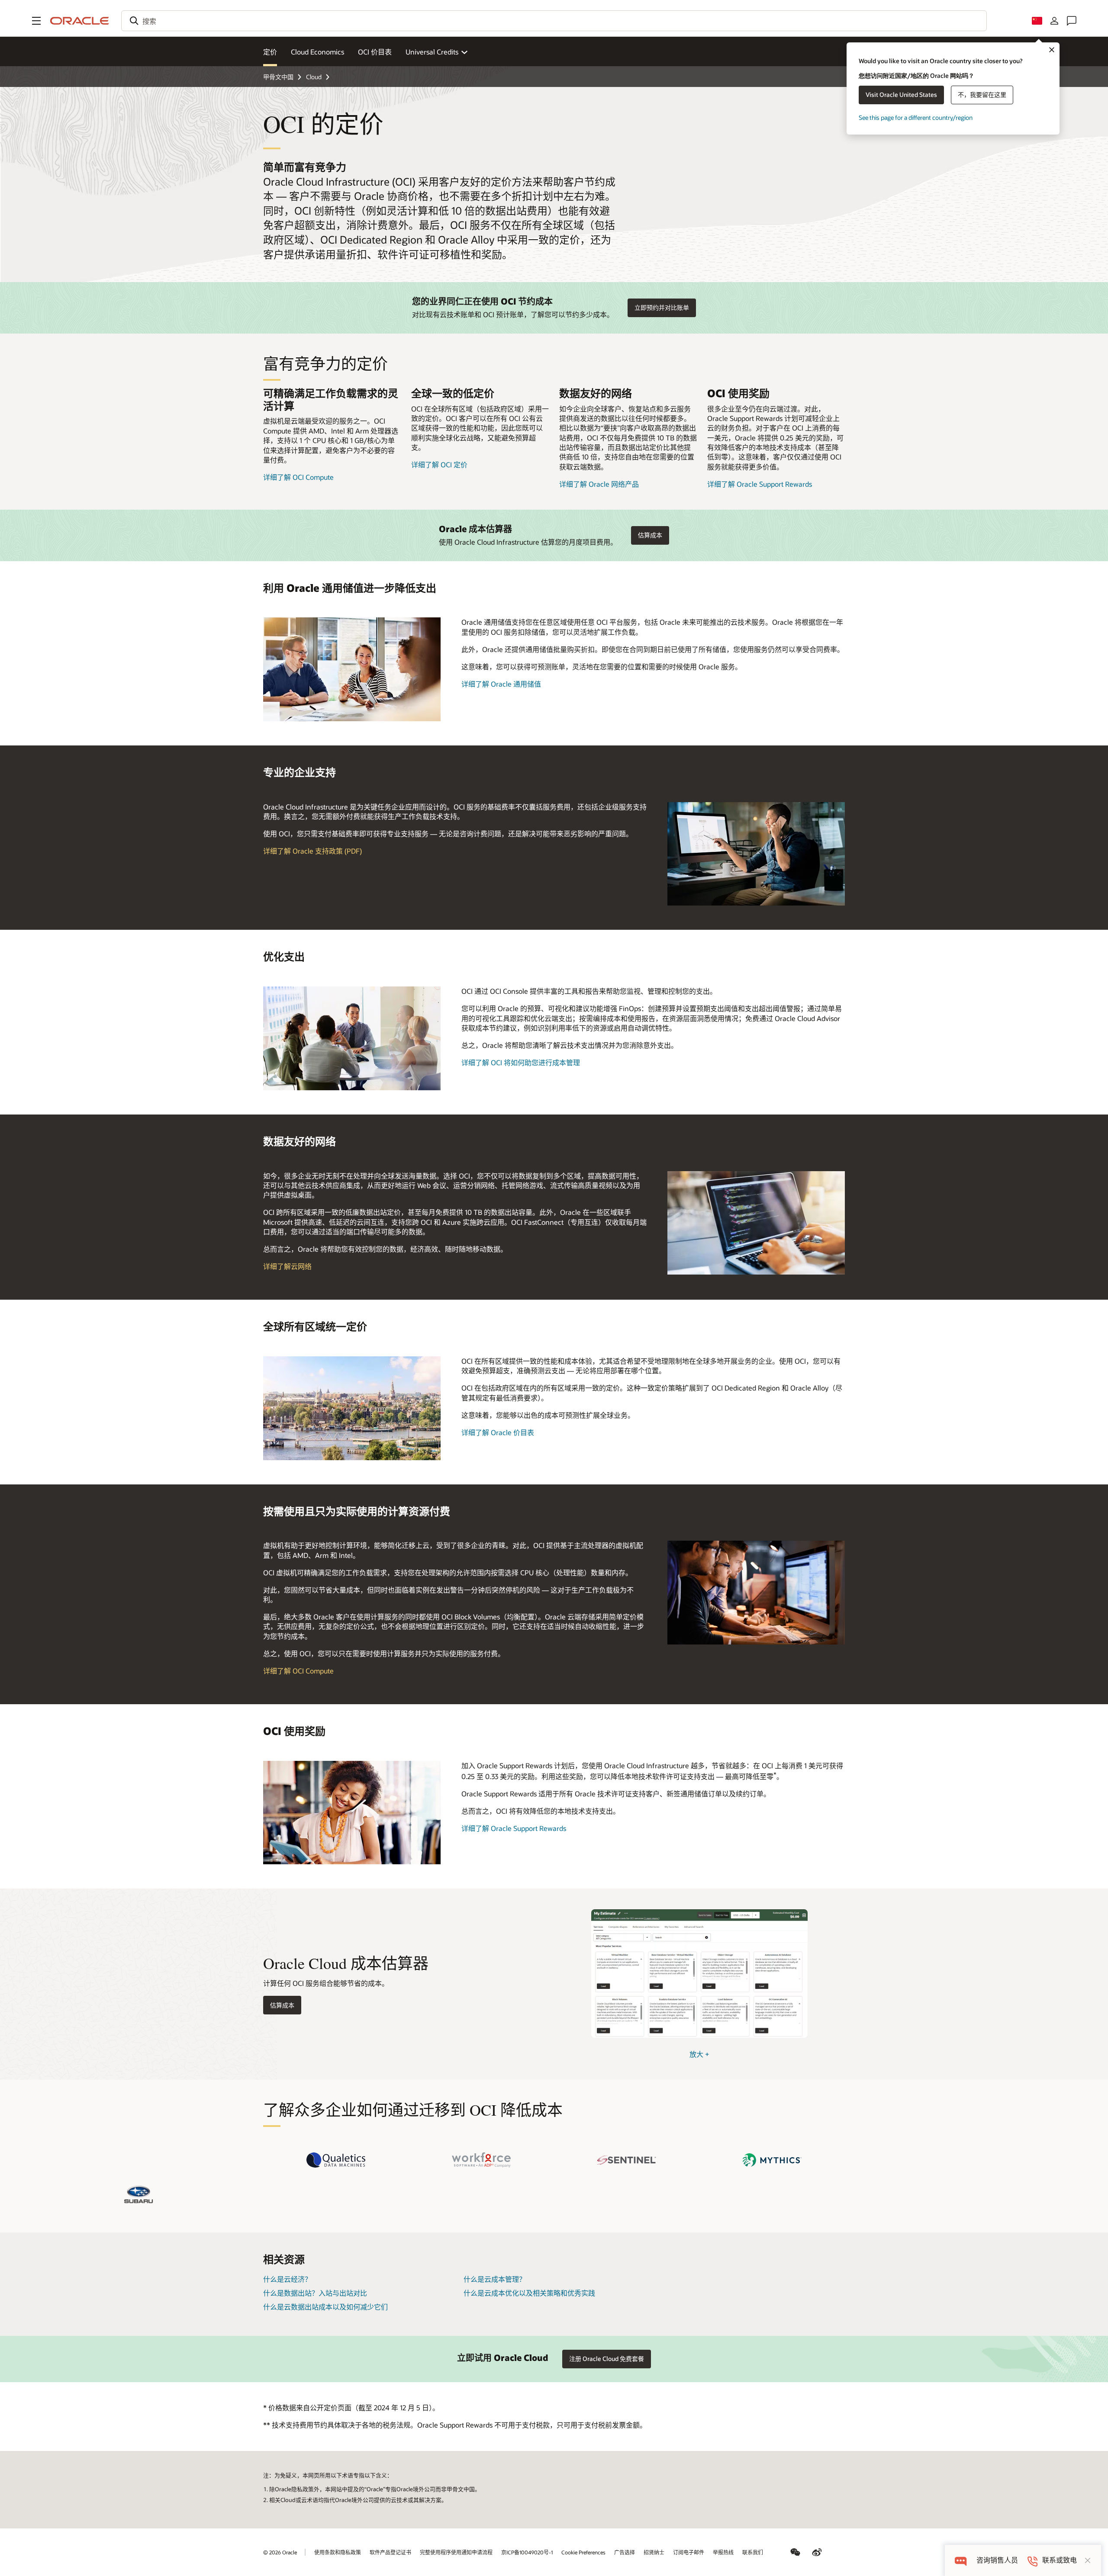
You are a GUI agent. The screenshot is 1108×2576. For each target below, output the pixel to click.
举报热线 (723, 2552)
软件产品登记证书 (390, 2552)
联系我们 (753, 2552)
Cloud (314, 77)
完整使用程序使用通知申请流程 (456, 2552)
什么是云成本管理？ (495, 2279)
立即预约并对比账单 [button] (662, 307)
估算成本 (282, 2005)
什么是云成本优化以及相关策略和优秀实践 (529, 2293)
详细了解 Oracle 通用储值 (501, 684)
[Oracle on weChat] (796, 2552)
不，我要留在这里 (982, 95)
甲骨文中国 (278, 77)
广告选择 (625, 2552)
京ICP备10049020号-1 (527, 2552)
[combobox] (554, 21)
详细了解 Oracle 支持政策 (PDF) (312, 851)
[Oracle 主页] (80, 21)
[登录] (1054, 21)
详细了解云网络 (287, 1266)
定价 (270, 52)
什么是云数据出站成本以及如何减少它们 (325, 2307)
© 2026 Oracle (280, 2552)
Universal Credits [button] (432, 52)
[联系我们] (1072, 21)
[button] (36, 21)
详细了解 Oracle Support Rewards (760, 484)
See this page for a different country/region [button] (916, 117)
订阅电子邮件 (689, 2552)
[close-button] (1088, 2560)
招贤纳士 (654, 2552)
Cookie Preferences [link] (583, 2552)
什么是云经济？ (287, 2279)
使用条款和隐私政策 (338, 2552)
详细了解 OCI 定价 (439, 464)
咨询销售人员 (997, 2560)
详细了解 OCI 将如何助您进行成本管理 (521, 1062)
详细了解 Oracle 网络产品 (599, 484)
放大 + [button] (699, 2054)
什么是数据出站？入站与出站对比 (315, 2293)
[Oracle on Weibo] (817, 2552)
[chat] (961, 2560)
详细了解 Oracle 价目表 (498, 1432)
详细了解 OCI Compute (298, 477)
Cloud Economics (317, 52)
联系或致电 (1060, 2560)
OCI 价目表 (375, 52)
